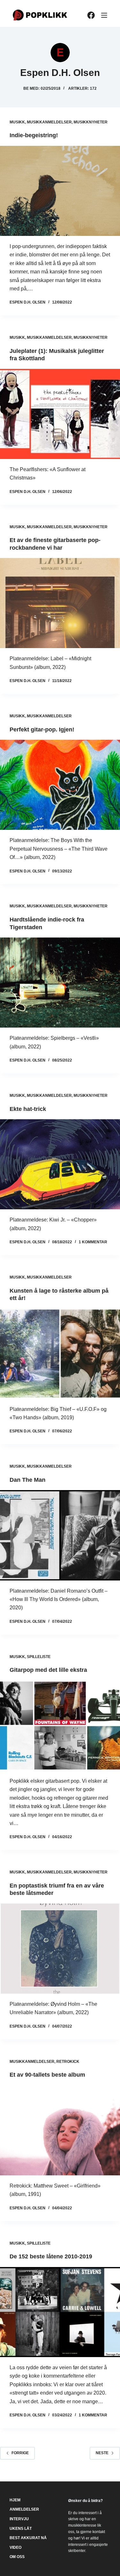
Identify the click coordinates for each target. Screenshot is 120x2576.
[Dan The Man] (60, 1535)
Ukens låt (21, 2529)
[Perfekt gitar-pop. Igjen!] (60, 785)
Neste (102, 2453)
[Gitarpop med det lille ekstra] (60, 1726)
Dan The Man (28, 1480)
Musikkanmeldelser (49, 122)
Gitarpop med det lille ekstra (48, 1670)
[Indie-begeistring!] (60, 191)
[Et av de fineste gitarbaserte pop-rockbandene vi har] (60, 603)
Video (16, 2547)
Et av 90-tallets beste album (47, 2075)
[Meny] (104, 15)
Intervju (19, 2519)
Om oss (17, 2557)
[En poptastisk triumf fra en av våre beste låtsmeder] (60, 1949)
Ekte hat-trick (28, 1109)
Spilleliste (39, 1657)
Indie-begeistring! (34, 135)
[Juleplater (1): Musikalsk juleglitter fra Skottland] (60, 414)
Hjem (15, 2500)
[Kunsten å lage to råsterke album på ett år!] (60, 1353)
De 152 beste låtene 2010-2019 (51, 2256)
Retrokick (68, 2062)
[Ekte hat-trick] (60, 1164)
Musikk (17, 122)
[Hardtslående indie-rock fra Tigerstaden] (60, 983)
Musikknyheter (91, 122)
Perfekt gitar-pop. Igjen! (42, 729)
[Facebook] (91, 15)
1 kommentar (93, 1242)
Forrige (20, 2453)
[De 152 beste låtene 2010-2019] (60, 2312)
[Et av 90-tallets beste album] (60, 2130)
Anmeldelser (24, 2509)
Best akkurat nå (28, 2538)
